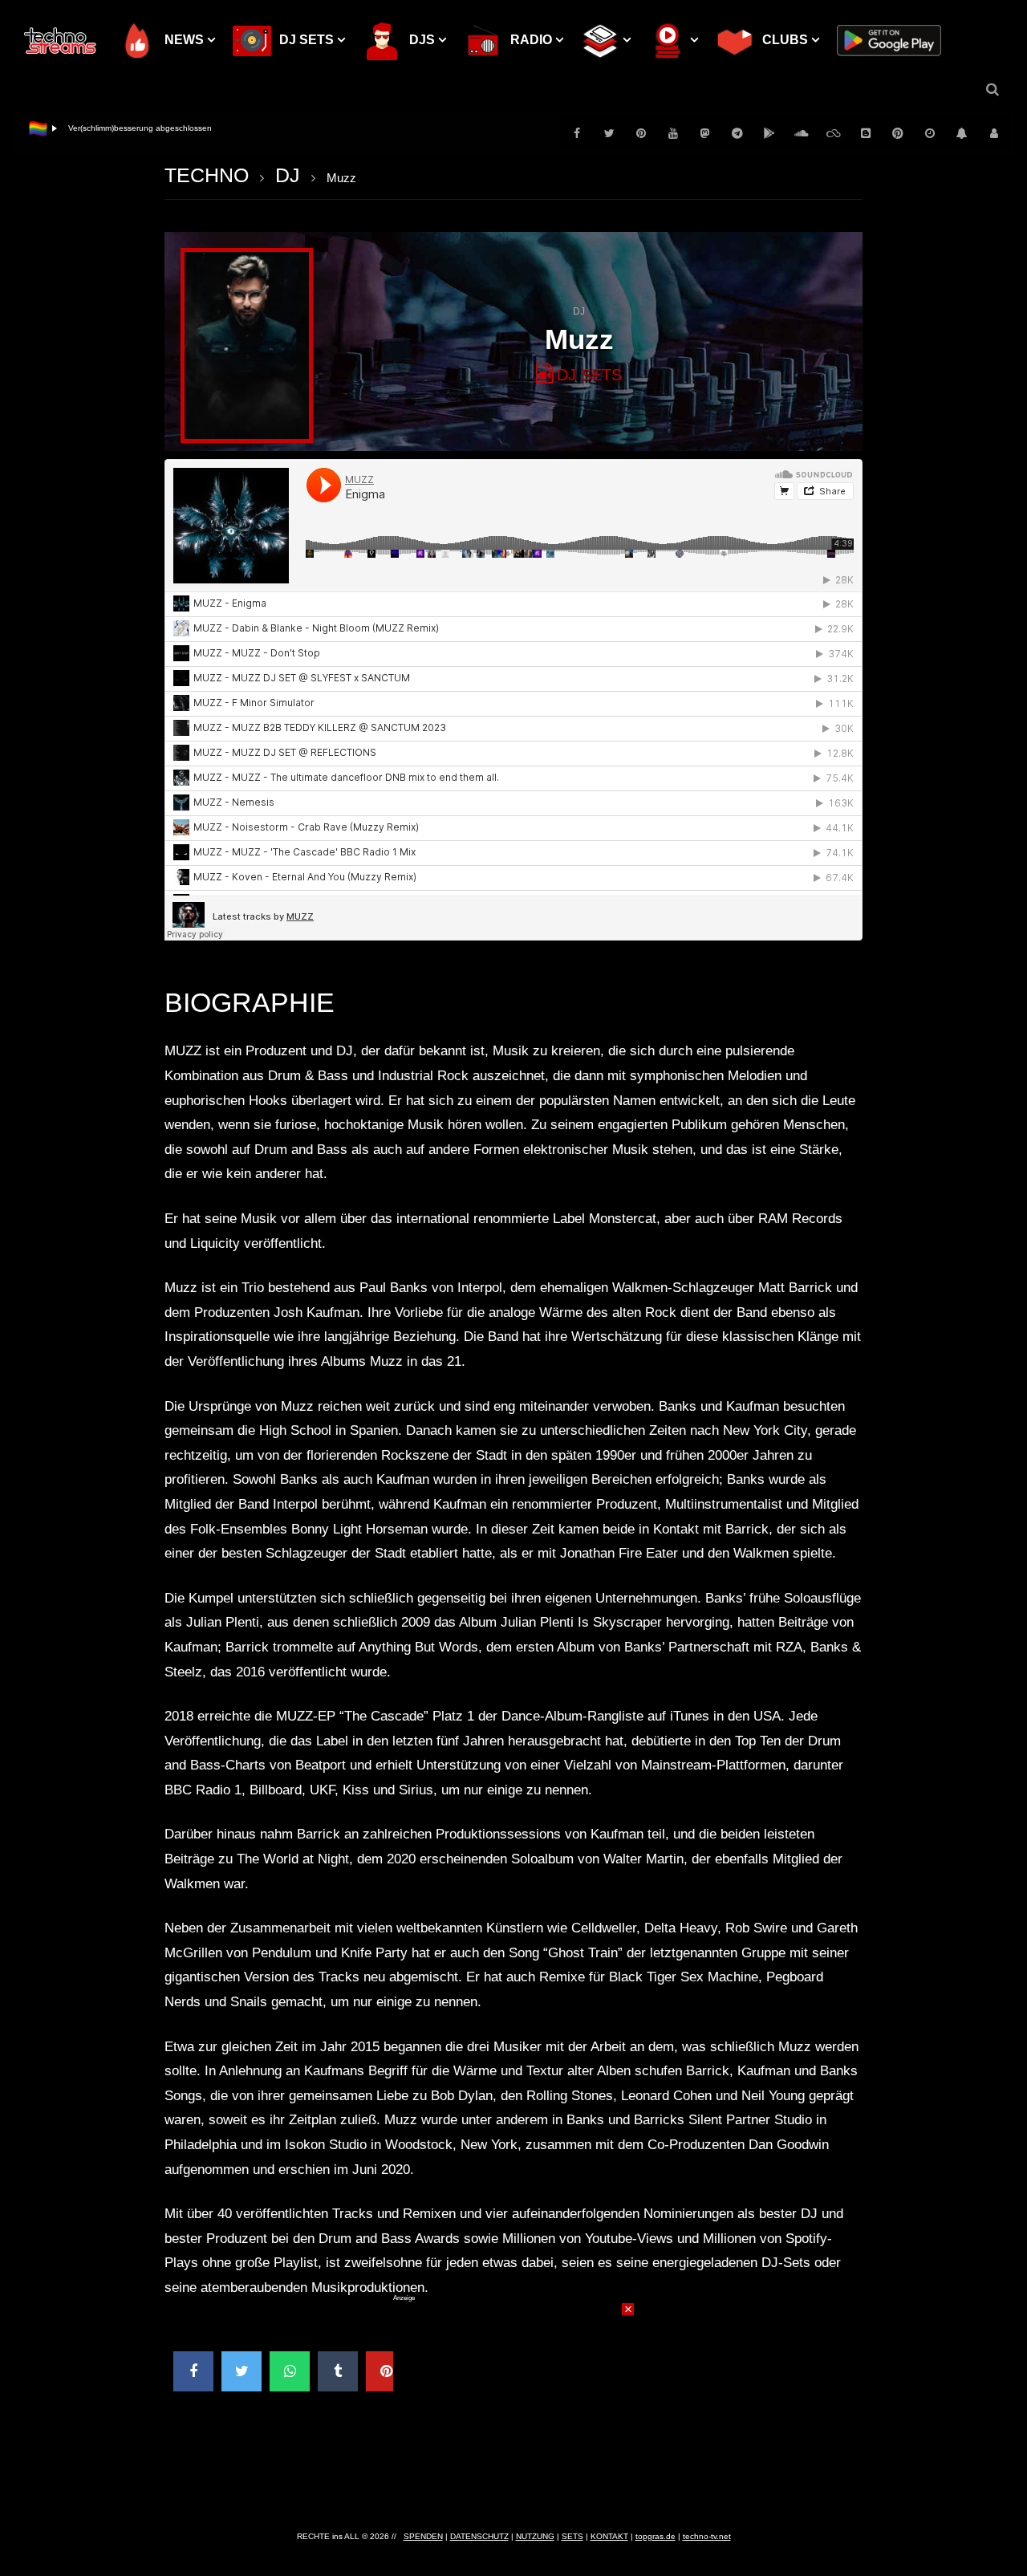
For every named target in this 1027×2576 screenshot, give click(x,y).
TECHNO (207, 175)
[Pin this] (386, 2371)
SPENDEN (423, 2536)
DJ (288, 175)
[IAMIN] (898, 133)
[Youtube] (673, 133)
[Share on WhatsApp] (290, 2371)
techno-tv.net (707, 2536)
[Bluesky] (834, 133)
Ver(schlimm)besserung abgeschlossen (140, 128)
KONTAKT (609, 2536)
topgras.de (656, 2536)
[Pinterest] (641, 133)
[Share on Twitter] (242, 2371)
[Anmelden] (994, 133)
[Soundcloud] (802, 133)
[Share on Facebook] (193, 2371)
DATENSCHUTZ (479, 2536)
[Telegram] (737, 133)
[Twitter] (609, 133)
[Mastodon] (705, 133)
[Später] (930, 133)
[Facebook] (577, 133)
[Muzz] (247, 345)
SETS (572, 2536)
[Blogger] (866, 133)
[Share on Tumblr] (338, 2371)
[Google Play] (769, 133)
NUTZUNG (535, 2536)
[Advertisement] (513, 2403)
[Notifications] (962, 133)
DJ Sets (589, 375)
